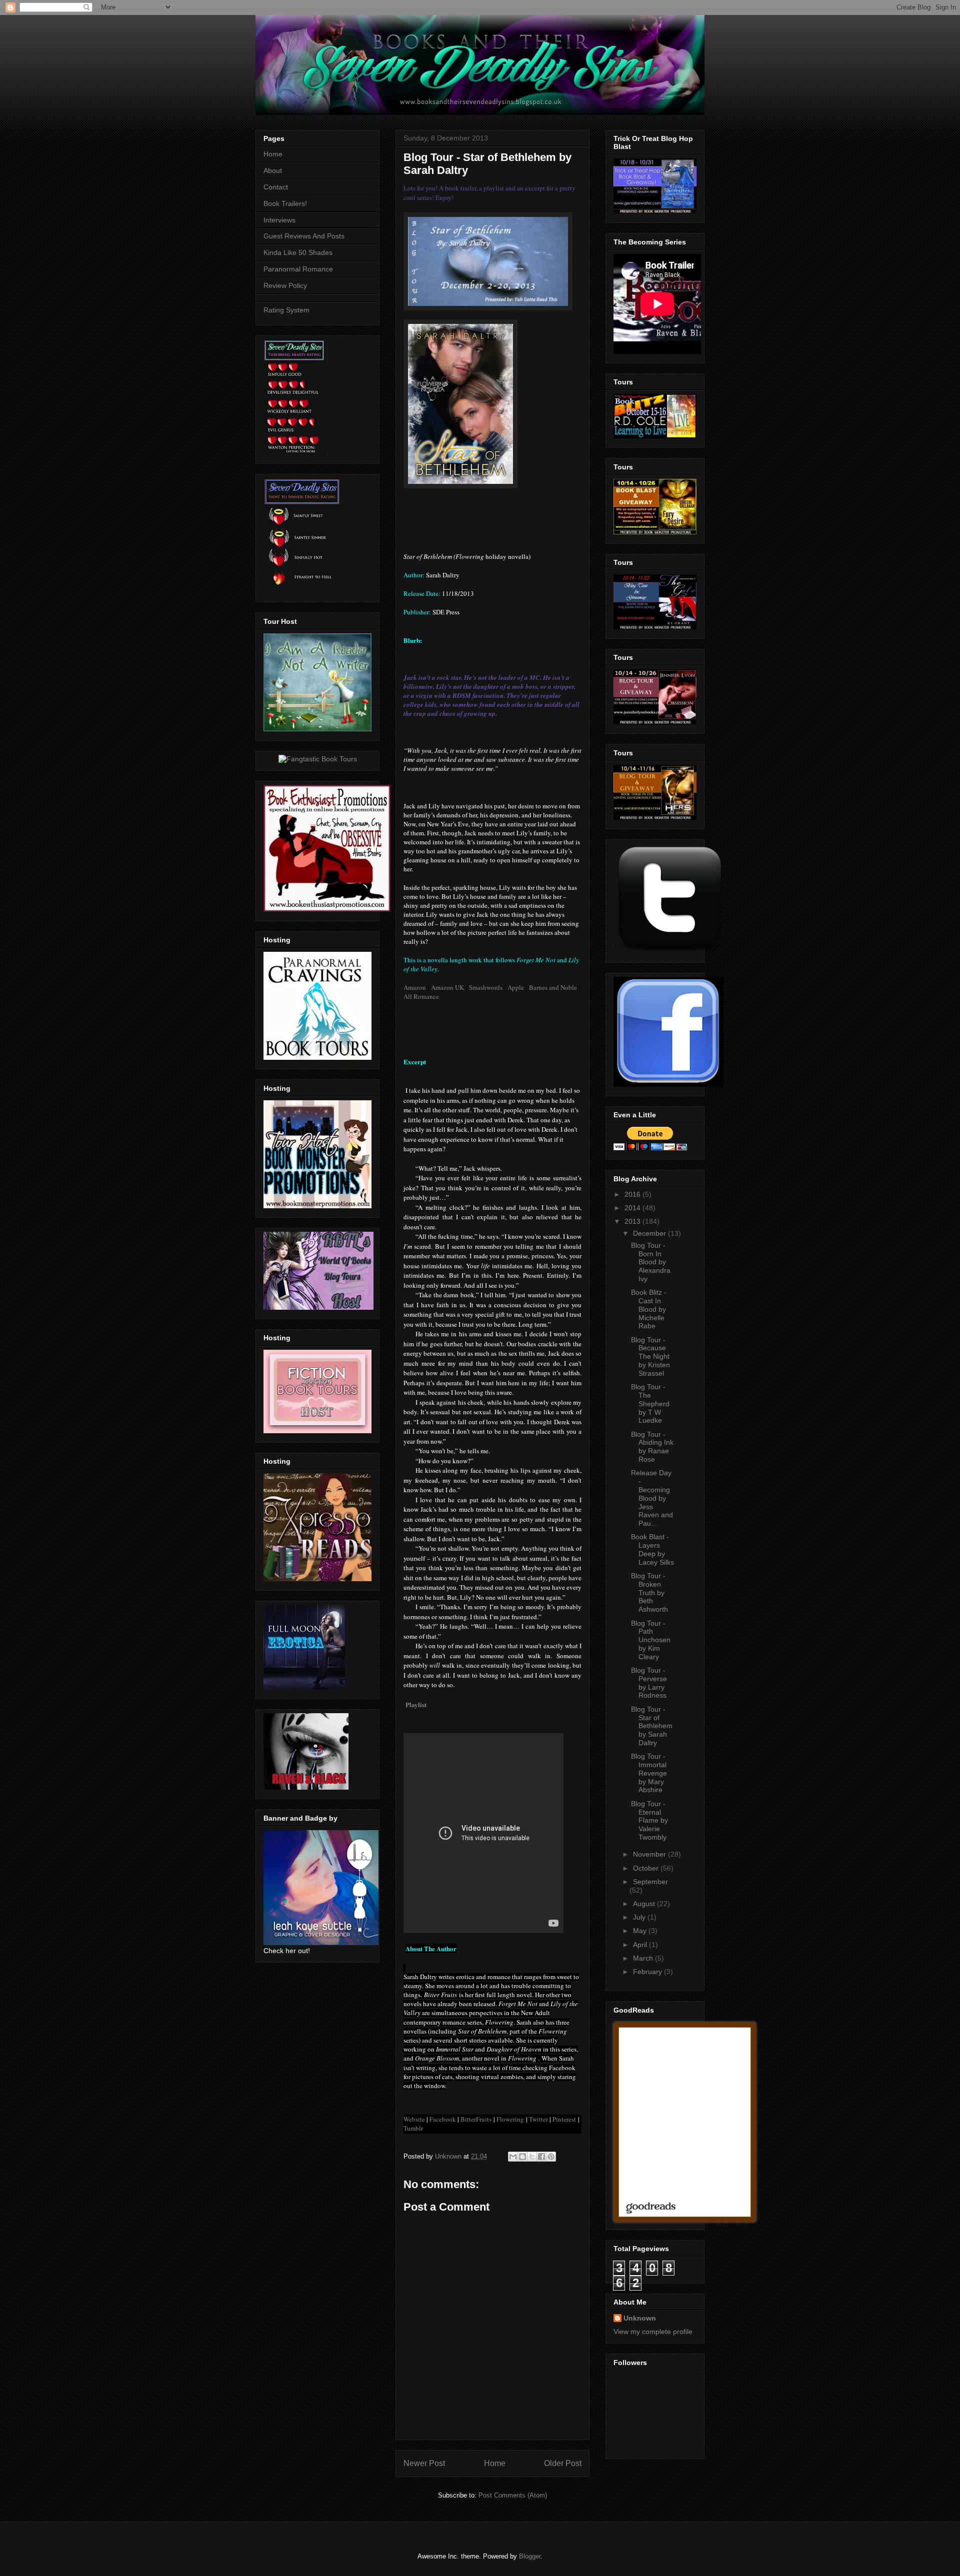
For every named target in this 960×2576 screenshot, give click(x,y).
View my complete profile (653, 2332)
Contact (276, 187)
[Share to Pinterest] (551, 2157)
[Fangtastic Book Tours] (318, 759)
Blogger (530, 2556)
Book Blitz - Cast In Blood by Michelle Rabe (649, 1309)
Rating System (286, 310)
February (648, 1972)
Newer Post (424, 2463)
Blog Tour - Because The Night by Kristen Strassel (650, 1356)
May (641, 1931)
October (647, 1868)
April (641, 1945)
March (644, 1958)
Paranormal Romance (298, 269)
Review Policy (285, 285)
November (650, 1854)
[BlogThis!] (522, 2157)
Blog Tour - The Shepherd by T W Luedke (650, 1403)
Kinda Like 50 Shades (298, 252)
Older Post (563, 2463)
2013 (633, 1221)
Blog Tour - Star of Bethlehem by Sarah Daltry (652, 1726)
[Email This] (513, 2157)
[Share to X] (532, 2157)
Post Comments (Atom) (513, 2495)
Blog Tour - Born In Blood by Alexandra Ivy (651, 1262)
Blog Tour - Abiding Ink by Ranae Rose (652, 1447)
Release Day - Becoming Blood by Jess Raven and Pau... (652, 1498)
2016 (633, 1194)
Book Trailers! (285, 203)
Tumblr (413, 2128)
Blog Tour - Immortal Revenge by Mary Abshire (649, 1773)
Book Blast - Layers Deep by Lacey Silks (652, 1549)
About (273, 170)
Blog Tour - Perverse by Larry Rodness (649, 1683)
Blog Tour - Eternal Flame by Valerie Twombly (649, 1820)
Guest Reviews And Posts (304, 236)
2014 (633, 1208)
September (650, 1882)
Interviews (279, 220)
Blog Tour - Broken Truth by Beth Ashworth (649, 1592)
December (650, 1233)
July (640, 1917)
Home (495, 2463)
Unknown (640, 2318)
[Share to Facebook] (541, 2157)
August (645, 1904)
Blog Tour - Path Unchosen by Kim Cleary (651, 1640)
